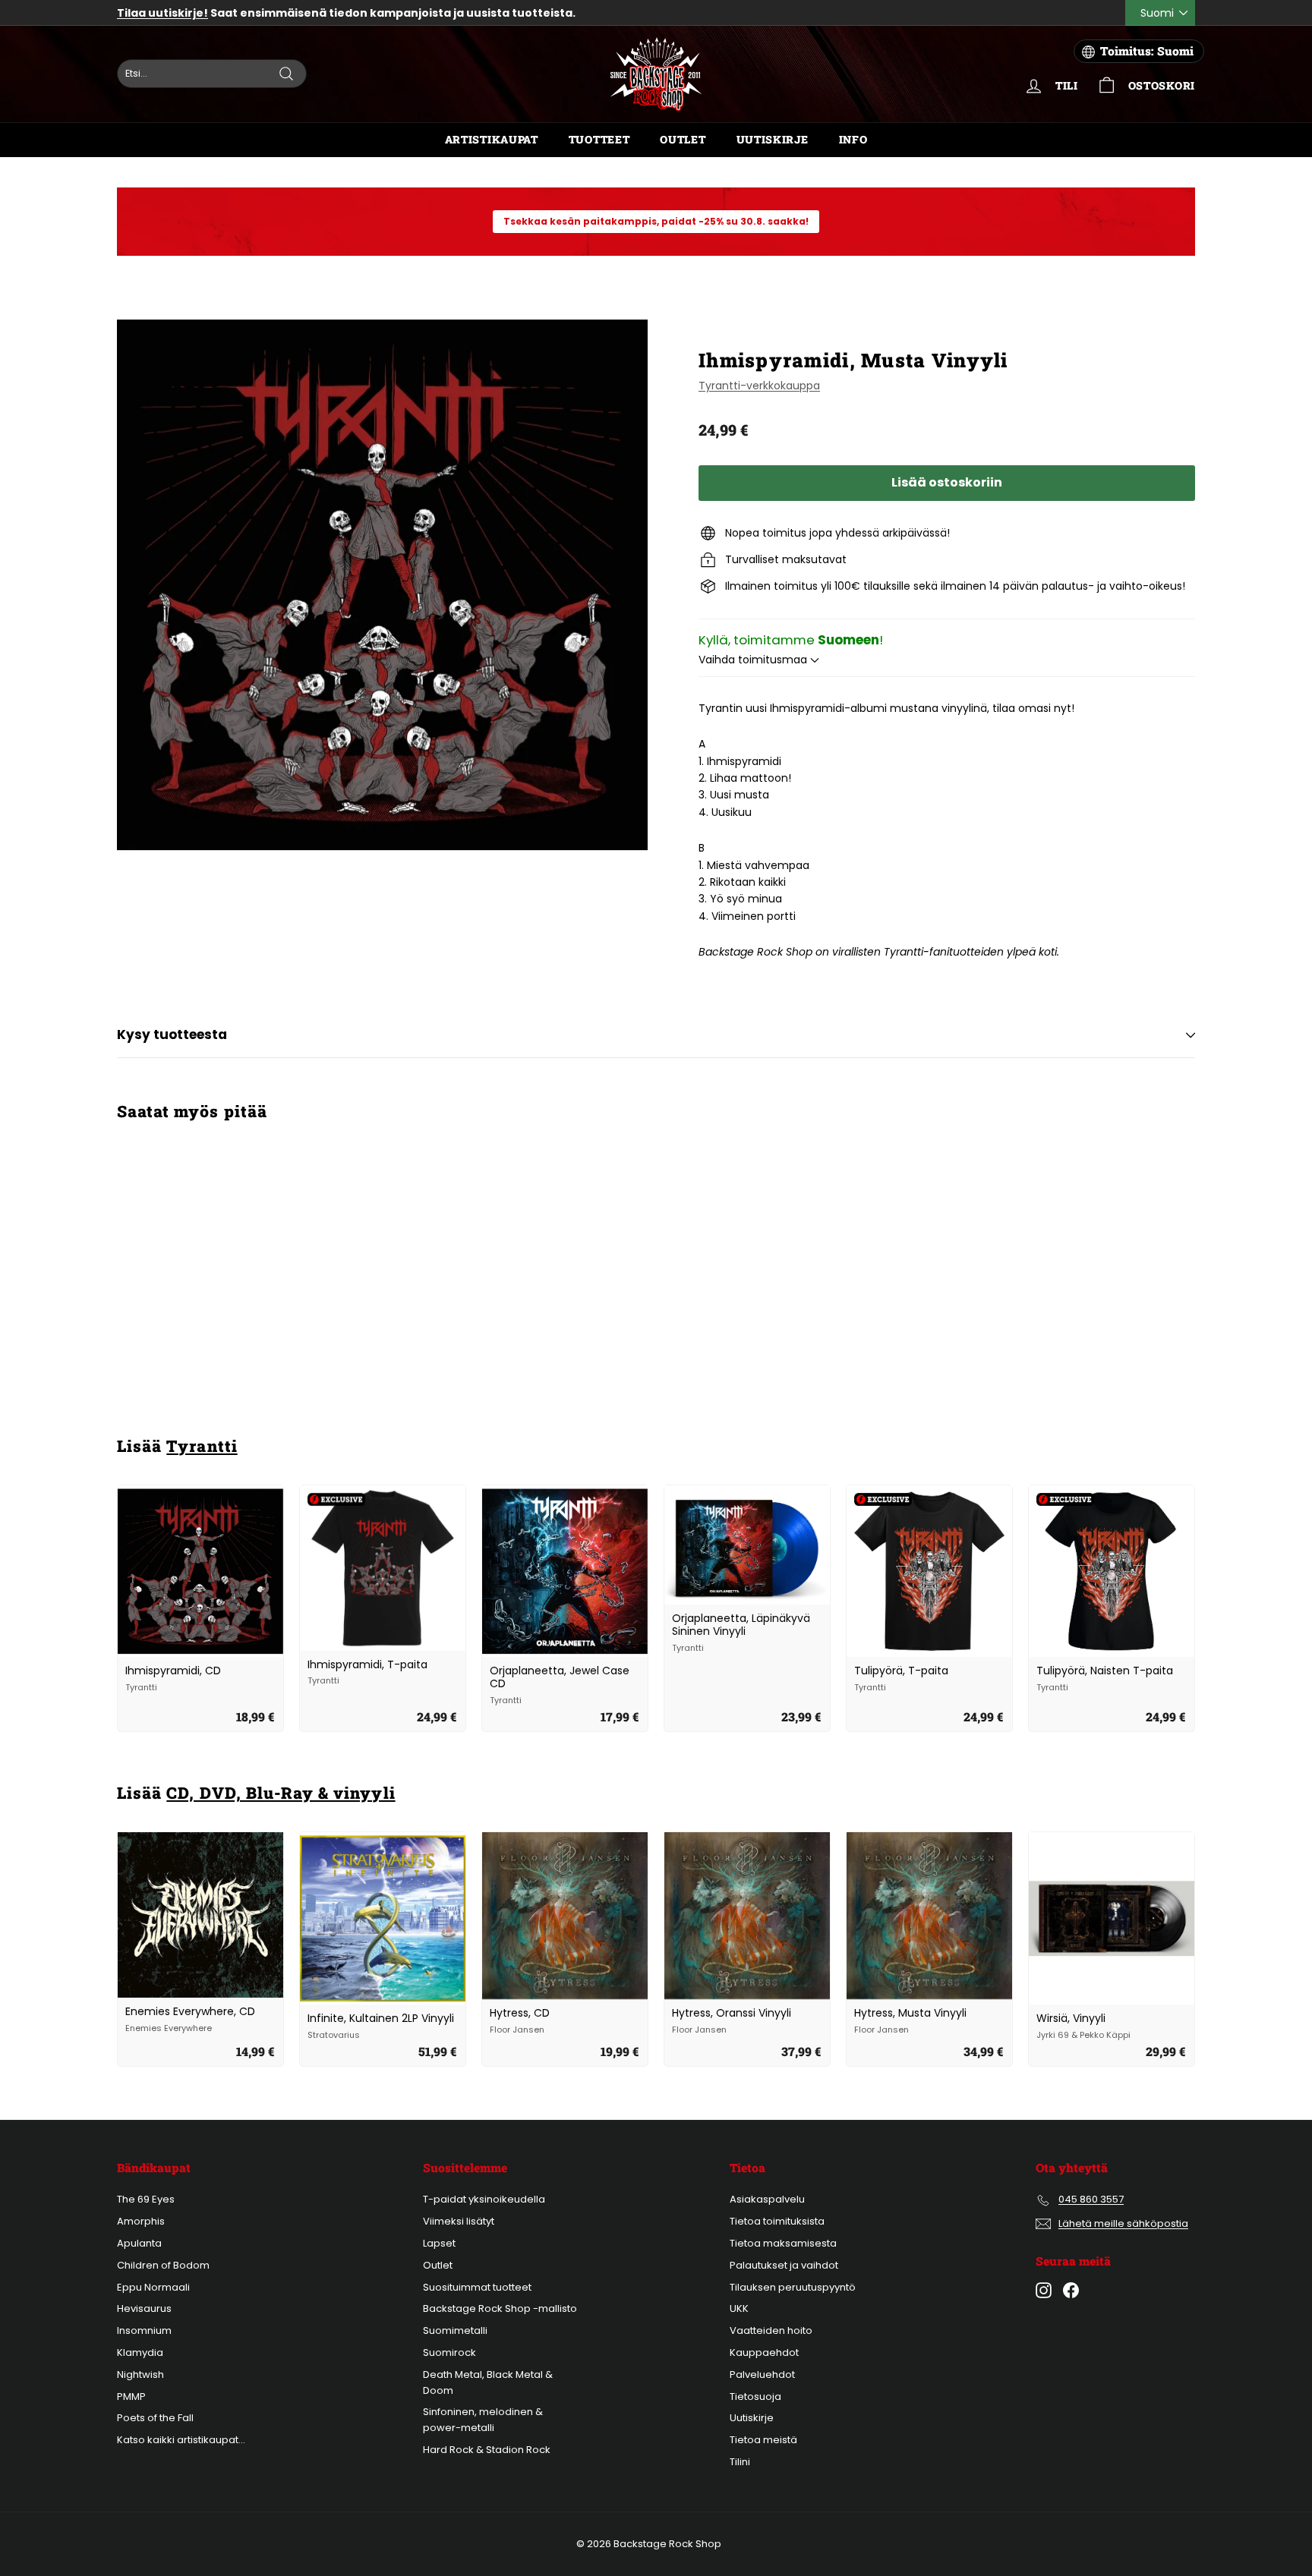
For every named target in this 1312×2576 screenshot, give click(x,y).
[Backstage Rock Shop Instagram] (1044, 2290)
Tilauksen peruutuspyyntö (793, 2287)
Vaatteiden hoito (771, 2330)
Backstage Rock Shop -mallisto (500, 2308)
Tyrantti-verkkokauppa (759, 386)
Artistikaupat (492, 139)
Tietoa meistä (763, 2440)
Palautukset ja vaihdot (784, 2265)
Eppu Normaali (153, 2287)
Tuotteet (599, 139)
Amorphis (141, 2221)
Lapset (439, 2243)
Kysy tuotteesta (172, 1034)
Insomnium (144, 2330)
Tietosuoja (755, 2396)
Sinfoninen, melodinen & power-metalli (483, 2420)
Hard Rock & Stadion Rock (487, 2450)
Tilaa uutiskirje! (162, 13)
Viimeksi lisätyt (459, 2221)
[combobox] (212, 74)
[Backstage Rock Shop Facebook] (1071, 2290)
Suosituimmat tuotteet (477, 2287)
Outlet (683, 139)
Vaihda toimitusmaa (754, 660)
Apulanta (139, 2243)
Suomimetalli (455, 2330)
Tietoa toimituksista (777, 2221)
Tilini (740, 2462)
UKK (739, 2308)
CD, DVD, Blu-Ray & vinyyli (281, 1793)
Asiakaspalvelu (767, 2199)
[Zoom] (382, 584)
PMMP (131, 2396)
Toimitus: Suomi (1147, 51)
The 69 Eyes (146, 2199)
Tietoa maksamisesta (783, 2243)
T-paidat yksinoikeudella (484, 2199)
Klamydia (140, 2352)
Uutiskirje (773, 139)
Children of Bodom (163, 2265)
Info (853, 139)
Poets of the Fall (155, 2418)
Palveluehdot (762, 2374)
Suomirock (449, 2352)
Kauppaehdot (764, 2352)
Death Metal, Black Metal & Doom (488, 2382)
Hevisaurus (144, 2308)
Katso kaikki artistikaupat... (181, 2440)
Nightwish (140, 2374)
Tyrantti (202, 1446)
